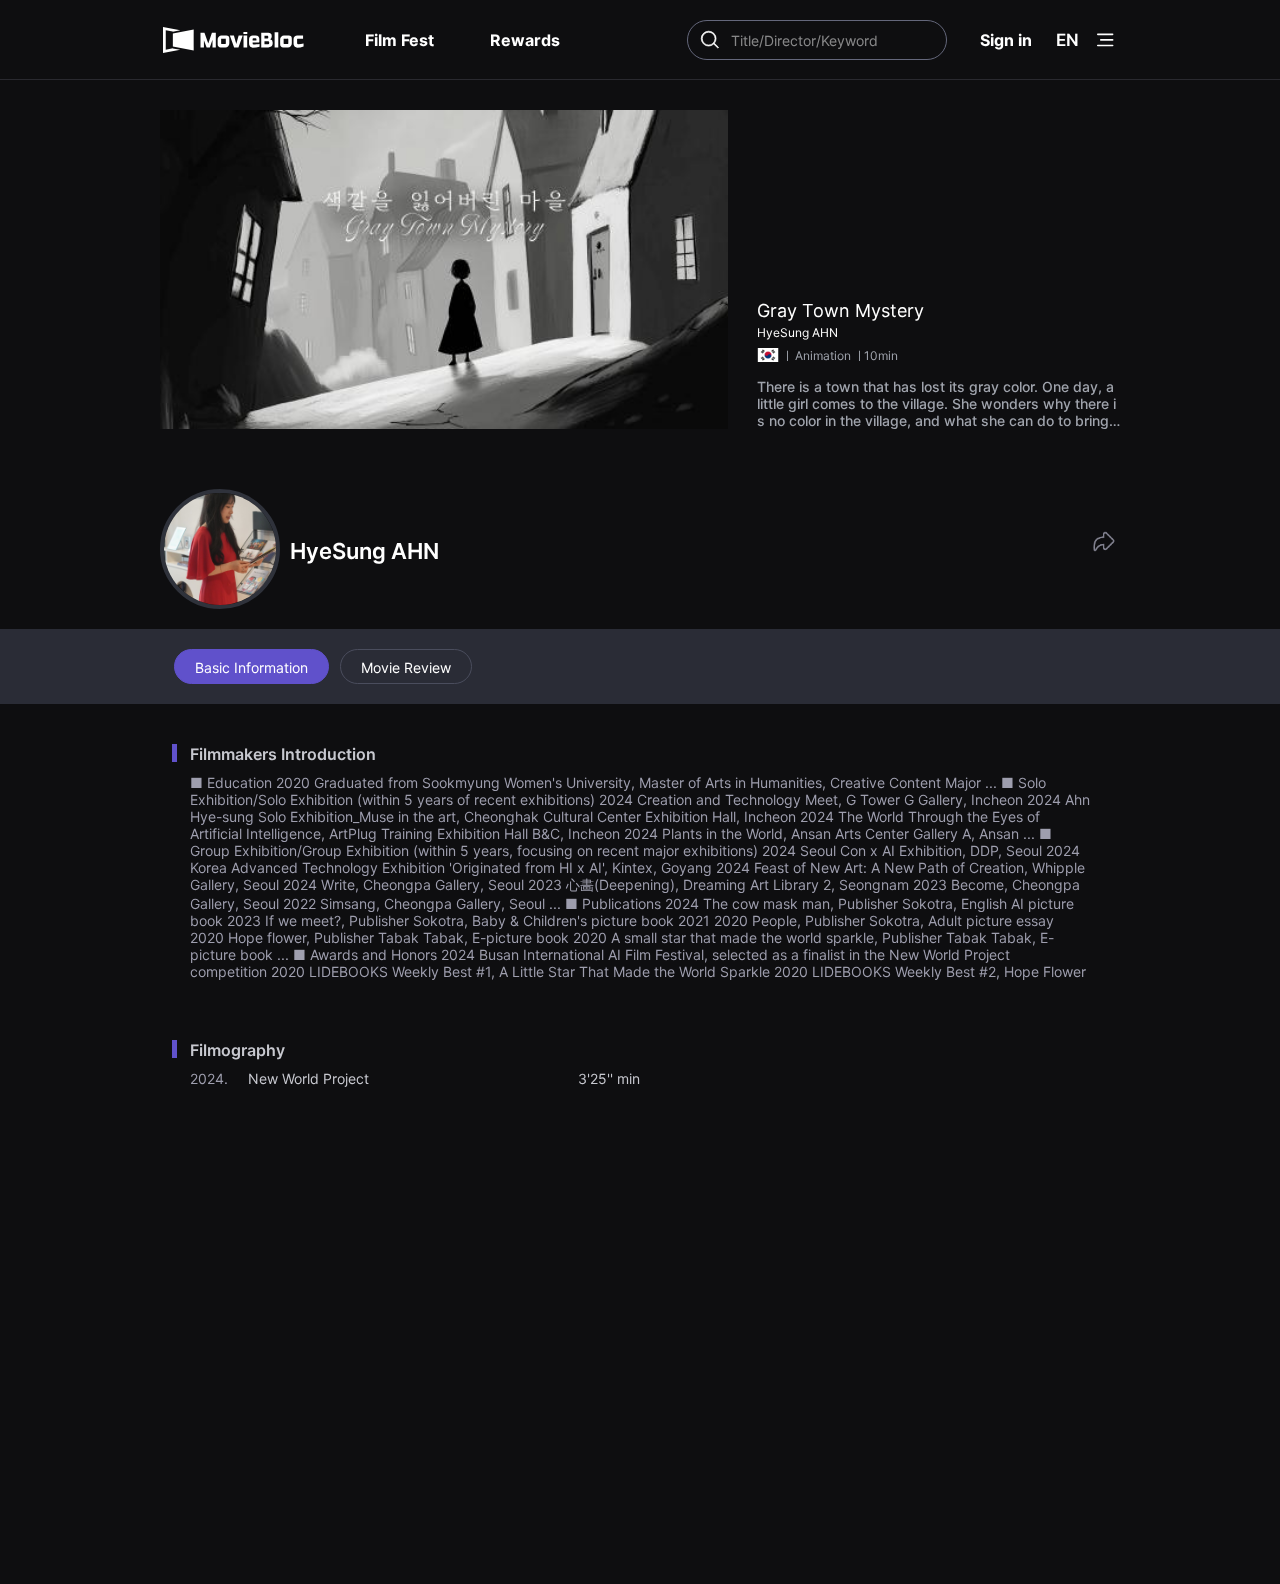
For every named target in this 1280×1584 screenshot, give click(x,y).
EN (1067, 40)
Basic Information (251, 667)
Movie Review (406, 667)
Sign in (1006, 40)
